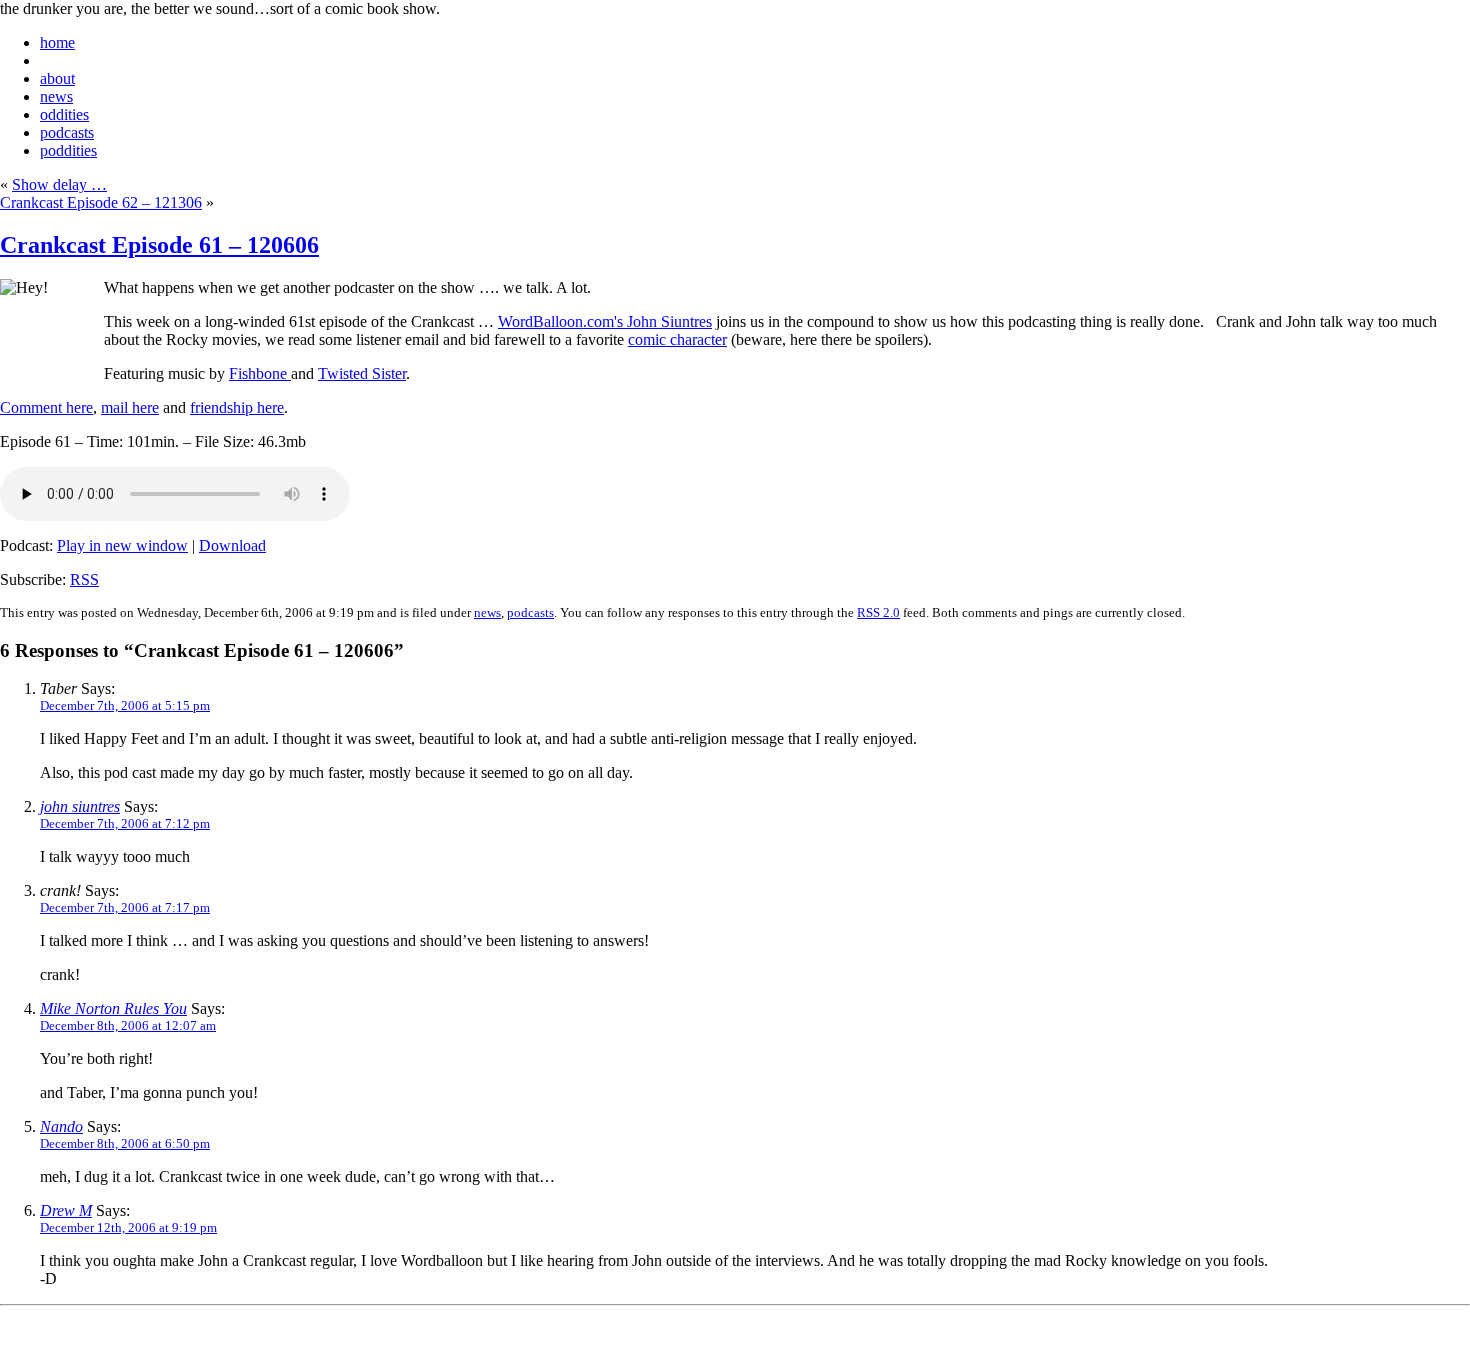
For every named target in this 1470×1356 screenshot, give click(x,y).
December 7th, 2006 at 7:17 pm (125, 907)
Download (232, 545)
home (57, 42)
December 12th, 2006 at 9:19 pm (128, 1227)
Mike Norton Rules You (113, 1008)
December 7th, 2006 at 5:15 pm (125, 705)
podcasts (67, 132)
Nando (61, 1126)
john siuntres (80, 806)
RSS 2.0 (878, 612)
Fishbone (260, 373)
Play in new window (122, 545)
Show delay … (59, 184)
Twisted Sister (362, 373)
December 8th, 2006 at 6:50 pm (125, 1143)
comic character (677, 339)
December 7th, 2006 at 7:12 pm (125, 823)
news (56, 96)
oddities (64, 114)
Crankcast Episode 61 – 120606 (159, 245)
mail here (130, 407)
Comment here (46, 407)
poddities (68, 150)
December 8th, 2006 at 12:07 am (128, 1025)
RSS (84, 579)
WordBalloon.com (556, 321)
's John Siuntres (663, 321)
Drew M (66, 1210)
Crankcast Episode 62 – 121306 (101, 202)
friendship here (237, 407)
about (57, 78)
